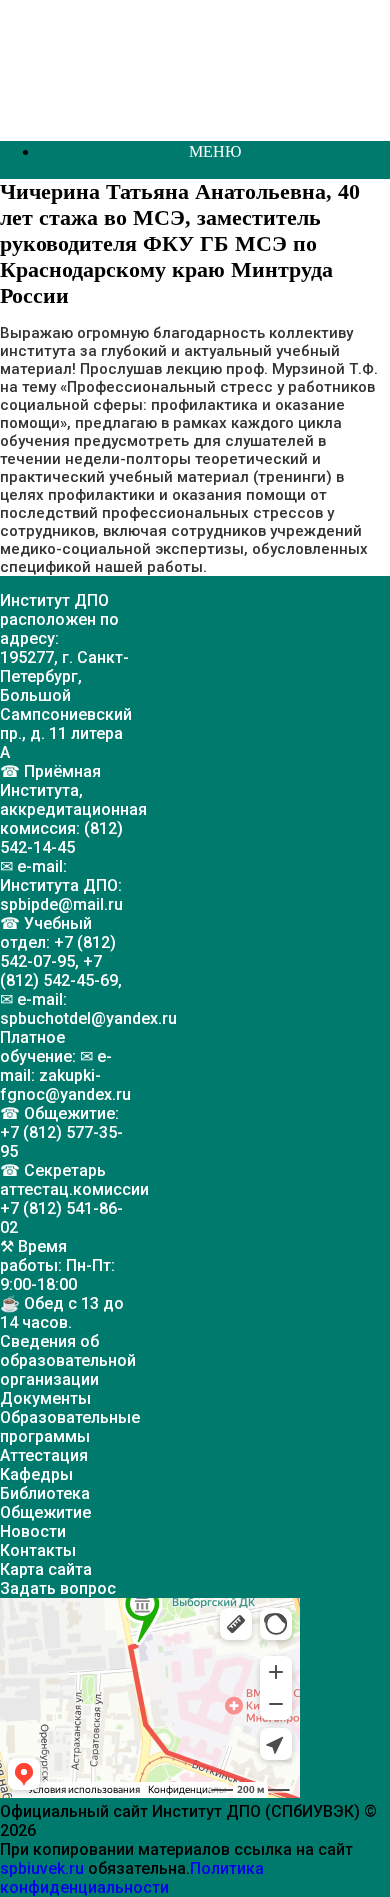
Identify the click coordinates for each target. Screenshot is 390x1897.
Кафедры (36, 1474)
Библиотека (45, 1493)
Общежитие (45, 1512)
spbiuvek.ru (42, 1868)
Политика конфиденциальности (132, 1878)
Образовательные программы (70, 1427)
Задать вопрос (58, 1588)
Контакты (38, 1550)
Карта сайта (46, 1569)
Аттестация (44, 1455)
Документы (45, 1398)
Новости (33, 1531)
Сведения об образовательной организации (68, 1360)
